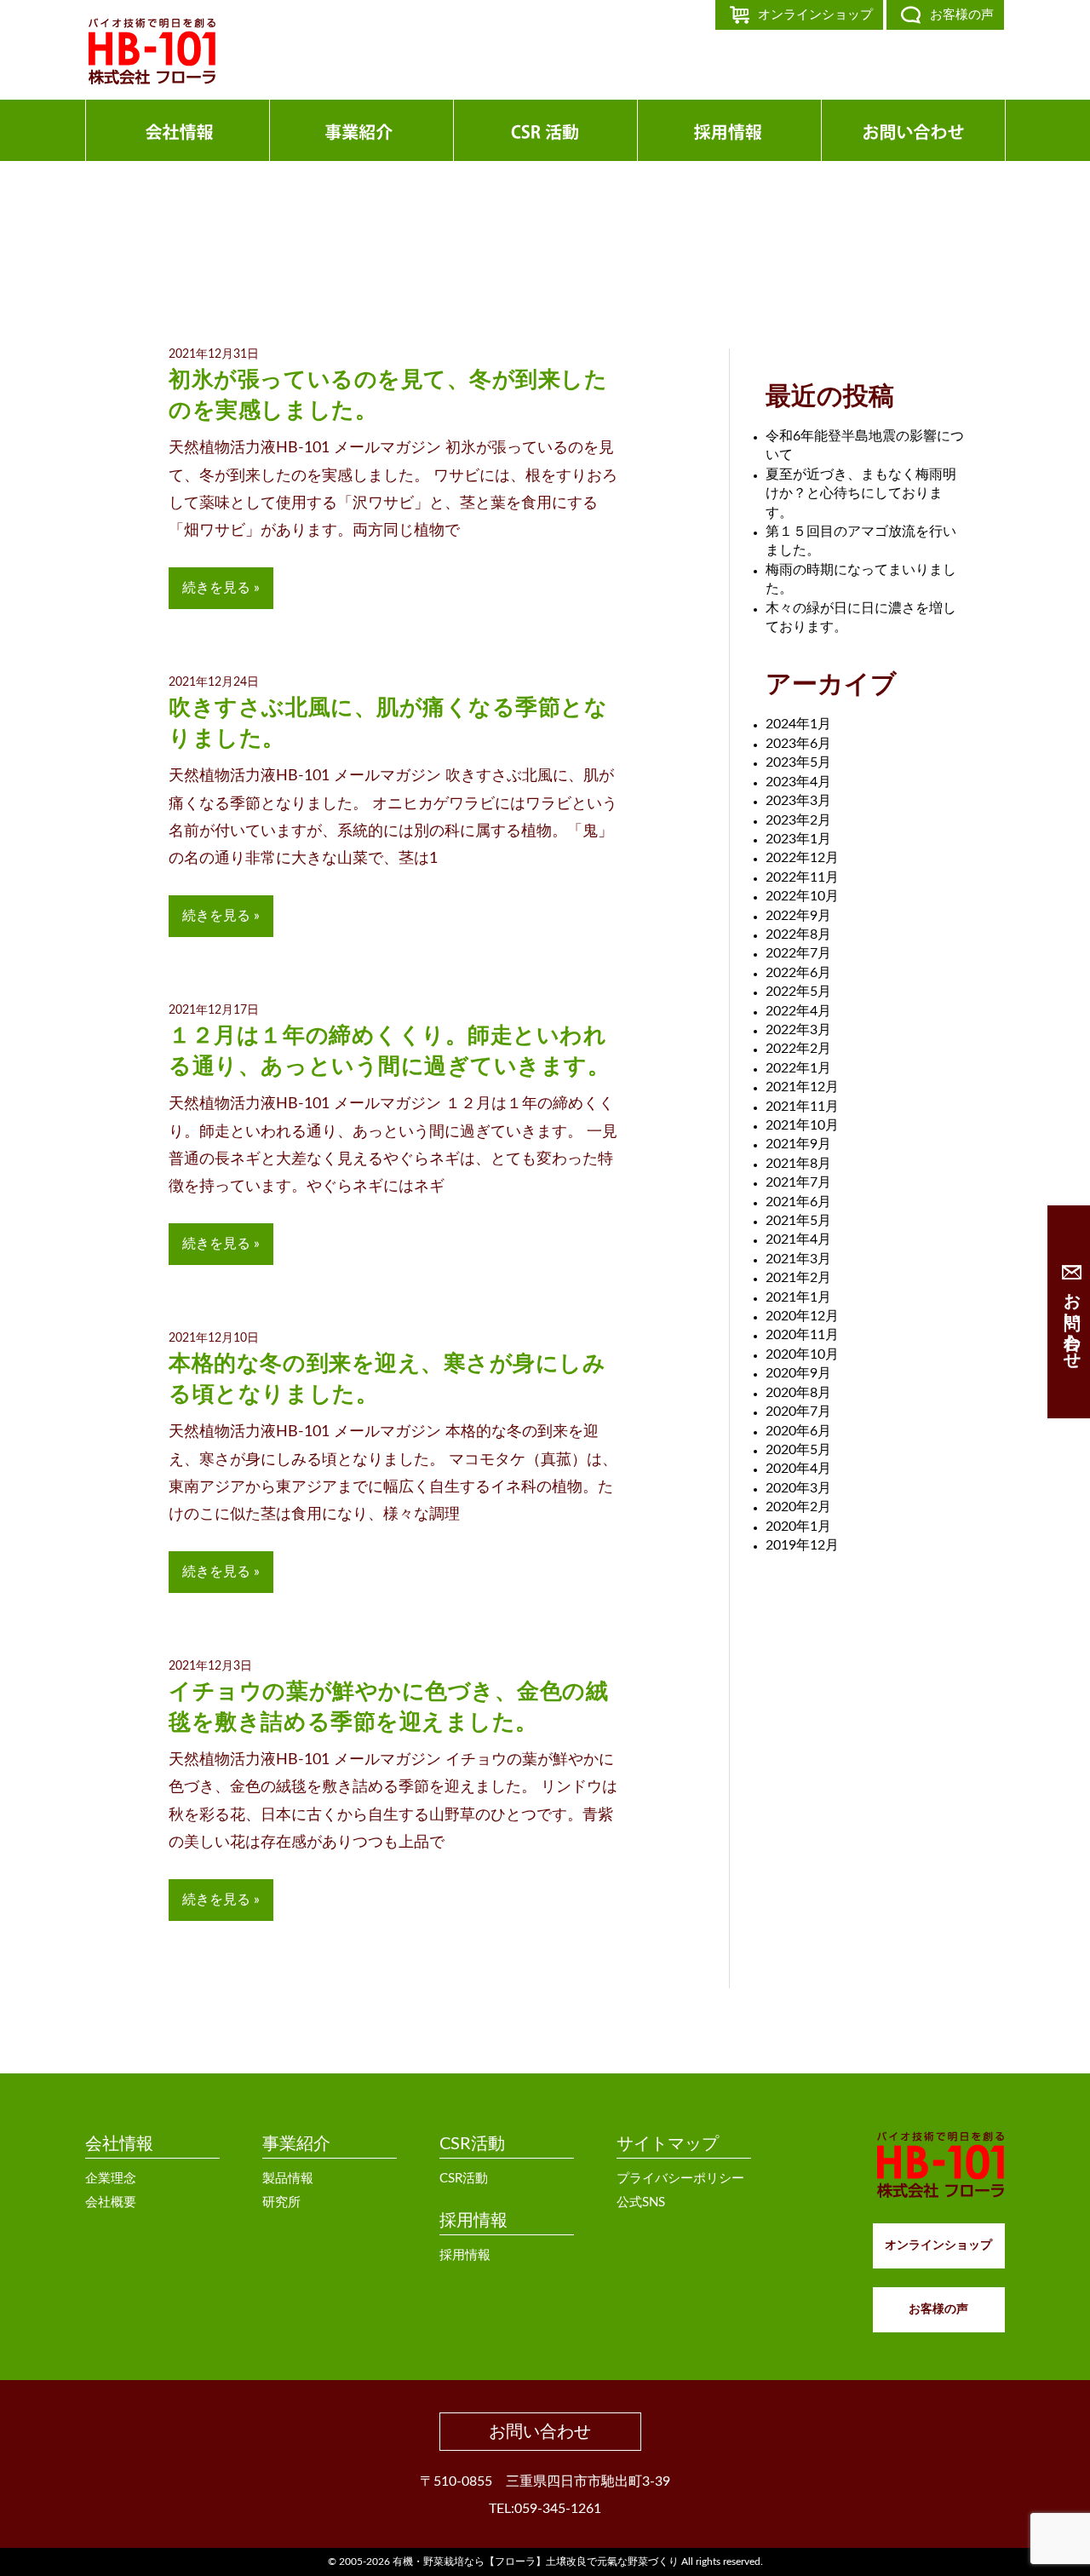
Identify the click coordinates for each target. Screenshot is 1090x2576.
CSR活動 (472, 2144)
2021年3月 (798, 1259)
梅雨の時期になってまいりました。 (861, 579)
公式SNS (641, 2202)
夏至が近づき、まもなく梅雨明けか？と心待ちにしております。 (861, 494)
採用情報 (473, 2221)
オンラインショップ (815, 15)
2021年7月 (798, 1182)
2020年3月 (798, 1488)
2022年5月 (798, 992)
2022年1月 (798, 1068)
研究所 (281, 2202)
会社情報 (119, 2144)
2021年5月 (798, 1221)
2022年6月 (798, 973)
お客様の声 (962, 15)
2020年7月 (798, 1412)
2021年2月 (798, 1278)
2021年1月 (798, 1297)
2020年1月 (798, 1527)
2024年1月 (798, 724)
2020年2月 (798, 1507)
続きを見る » (221, 588)
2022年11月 (802, 877)
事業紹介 (296, 2144)
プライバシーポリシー (680, 2179)
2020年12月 (802, 1316)
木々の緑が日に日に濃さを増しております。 (861, 618)
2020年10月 (802, 1354)
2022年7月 (798, 953)
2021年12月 (802, 1087)
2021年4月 (798, 1239)
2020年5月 (798, 1450)
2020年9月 (798, 1373)
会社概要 (111, 2202)
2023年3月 (798, 801)
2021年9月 (798, 1144)
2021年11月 (802, 1107)
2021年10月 (802, 1125)
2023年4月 (798, 782)
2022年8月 (798, 934)
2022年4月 (798, 1011)
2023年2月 (798, 820)
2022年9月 (798, 916)
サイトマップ (668, 2144)
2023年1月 (798, 839)
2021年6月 (798, 1202)
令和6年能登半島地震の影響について (865, 446)
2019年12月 (802, 1545)
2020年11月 (802, 1335)
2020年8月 (798, 1393)
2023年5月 (798, 762)
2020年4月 (798, 1469)
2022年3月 (798, 1030)
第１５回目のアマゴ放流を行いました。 (861, 541)
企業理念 (111, 2179)
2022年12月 (802, 858)
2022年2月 (798, 1049)
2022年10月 (802, 896)
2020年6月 (798, 1431)
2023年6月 (798, 744)
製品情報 (288, 2179)
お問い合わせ (540, 2432)
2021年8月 (798, 1164)
